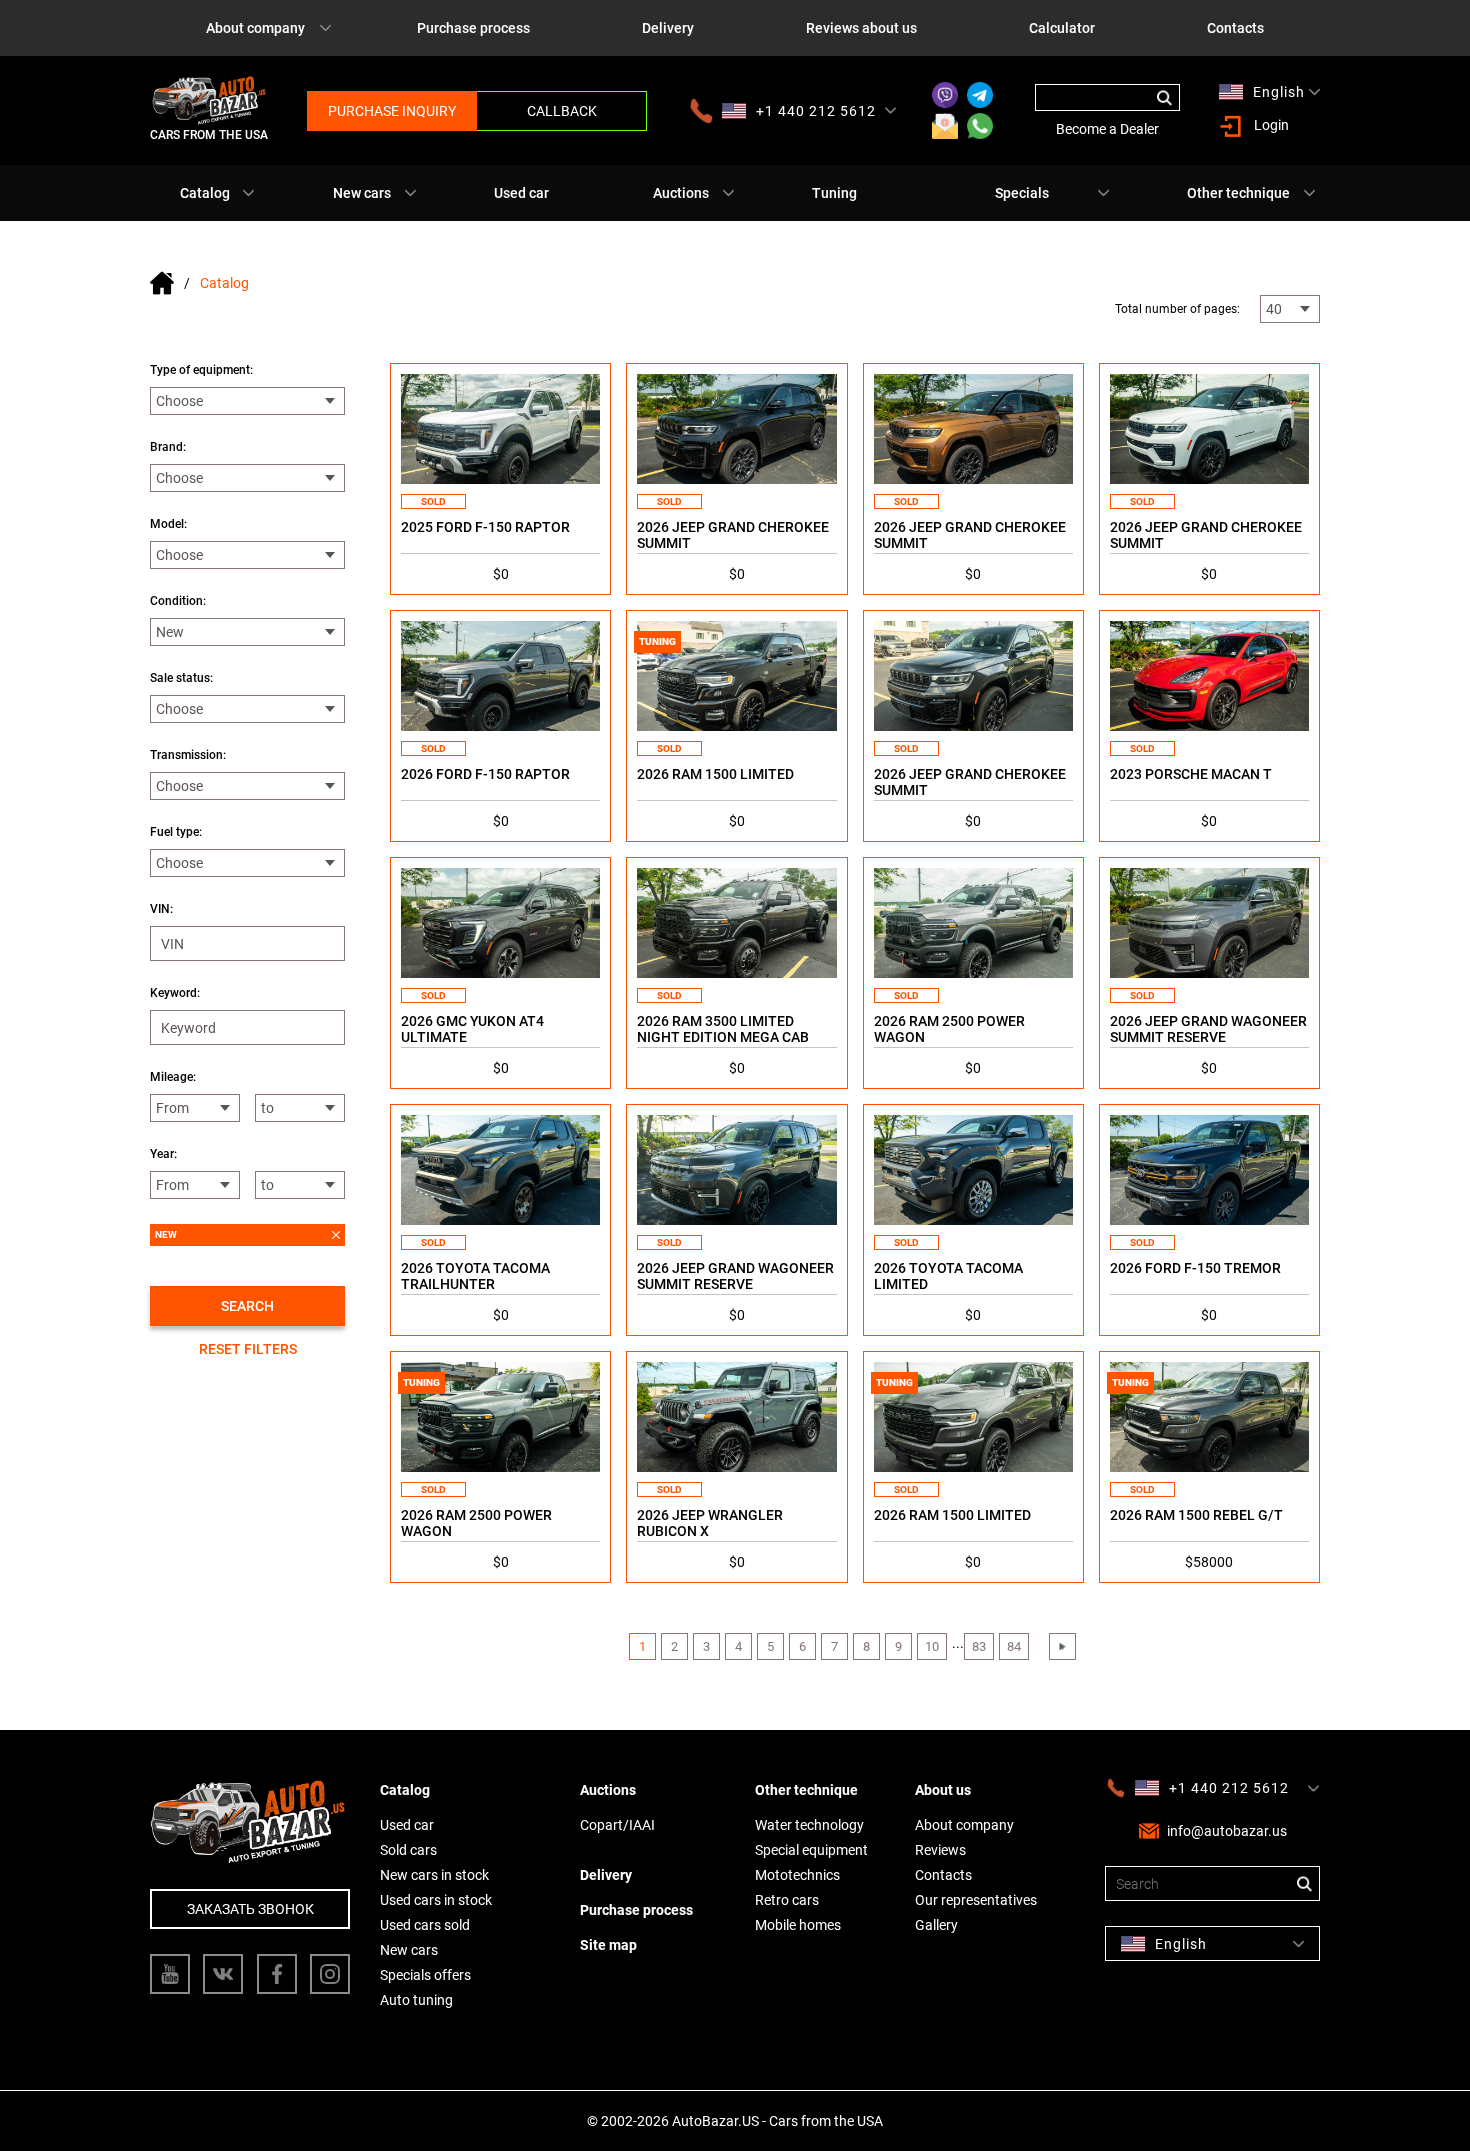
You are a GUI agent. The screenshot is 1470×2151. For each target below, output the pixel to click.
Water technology (809, 1825)
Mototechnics (797, 1875)
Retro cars (787, 1900)
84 (1014, 1646)
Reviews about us (861, 28)
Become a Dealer (1107, 129)
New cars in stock (434, 1875)
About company (255, 28)
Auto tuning (416, 2000)
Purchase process (473, 28)
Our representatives (976, 1900)
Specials (1022, 193)
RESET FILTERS (248, 1349)
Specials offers (425, 1975)
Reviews (940, 1850)
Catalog (205, 193)
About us (943, 1790)
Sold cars (408, 1850)
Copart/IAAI (617, 1825)
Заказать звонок (250, 1909)
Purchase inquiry (392, 111)
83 (979, 1646)
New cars (362, 193)
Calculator (1062, 28)
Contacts (1235, 28)
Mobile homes (798, 1925)
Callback (562, 111)
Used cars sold (425, 1925)
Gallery (936, 1925)
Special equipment (811, 1850)
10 (932, 1646)
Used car (521, 193)
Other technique (1238, 193)
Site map (608, 1945)
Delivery (668, 28)
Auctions (681, 193)
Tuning (834, 193)
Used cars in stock (436, 1900)
